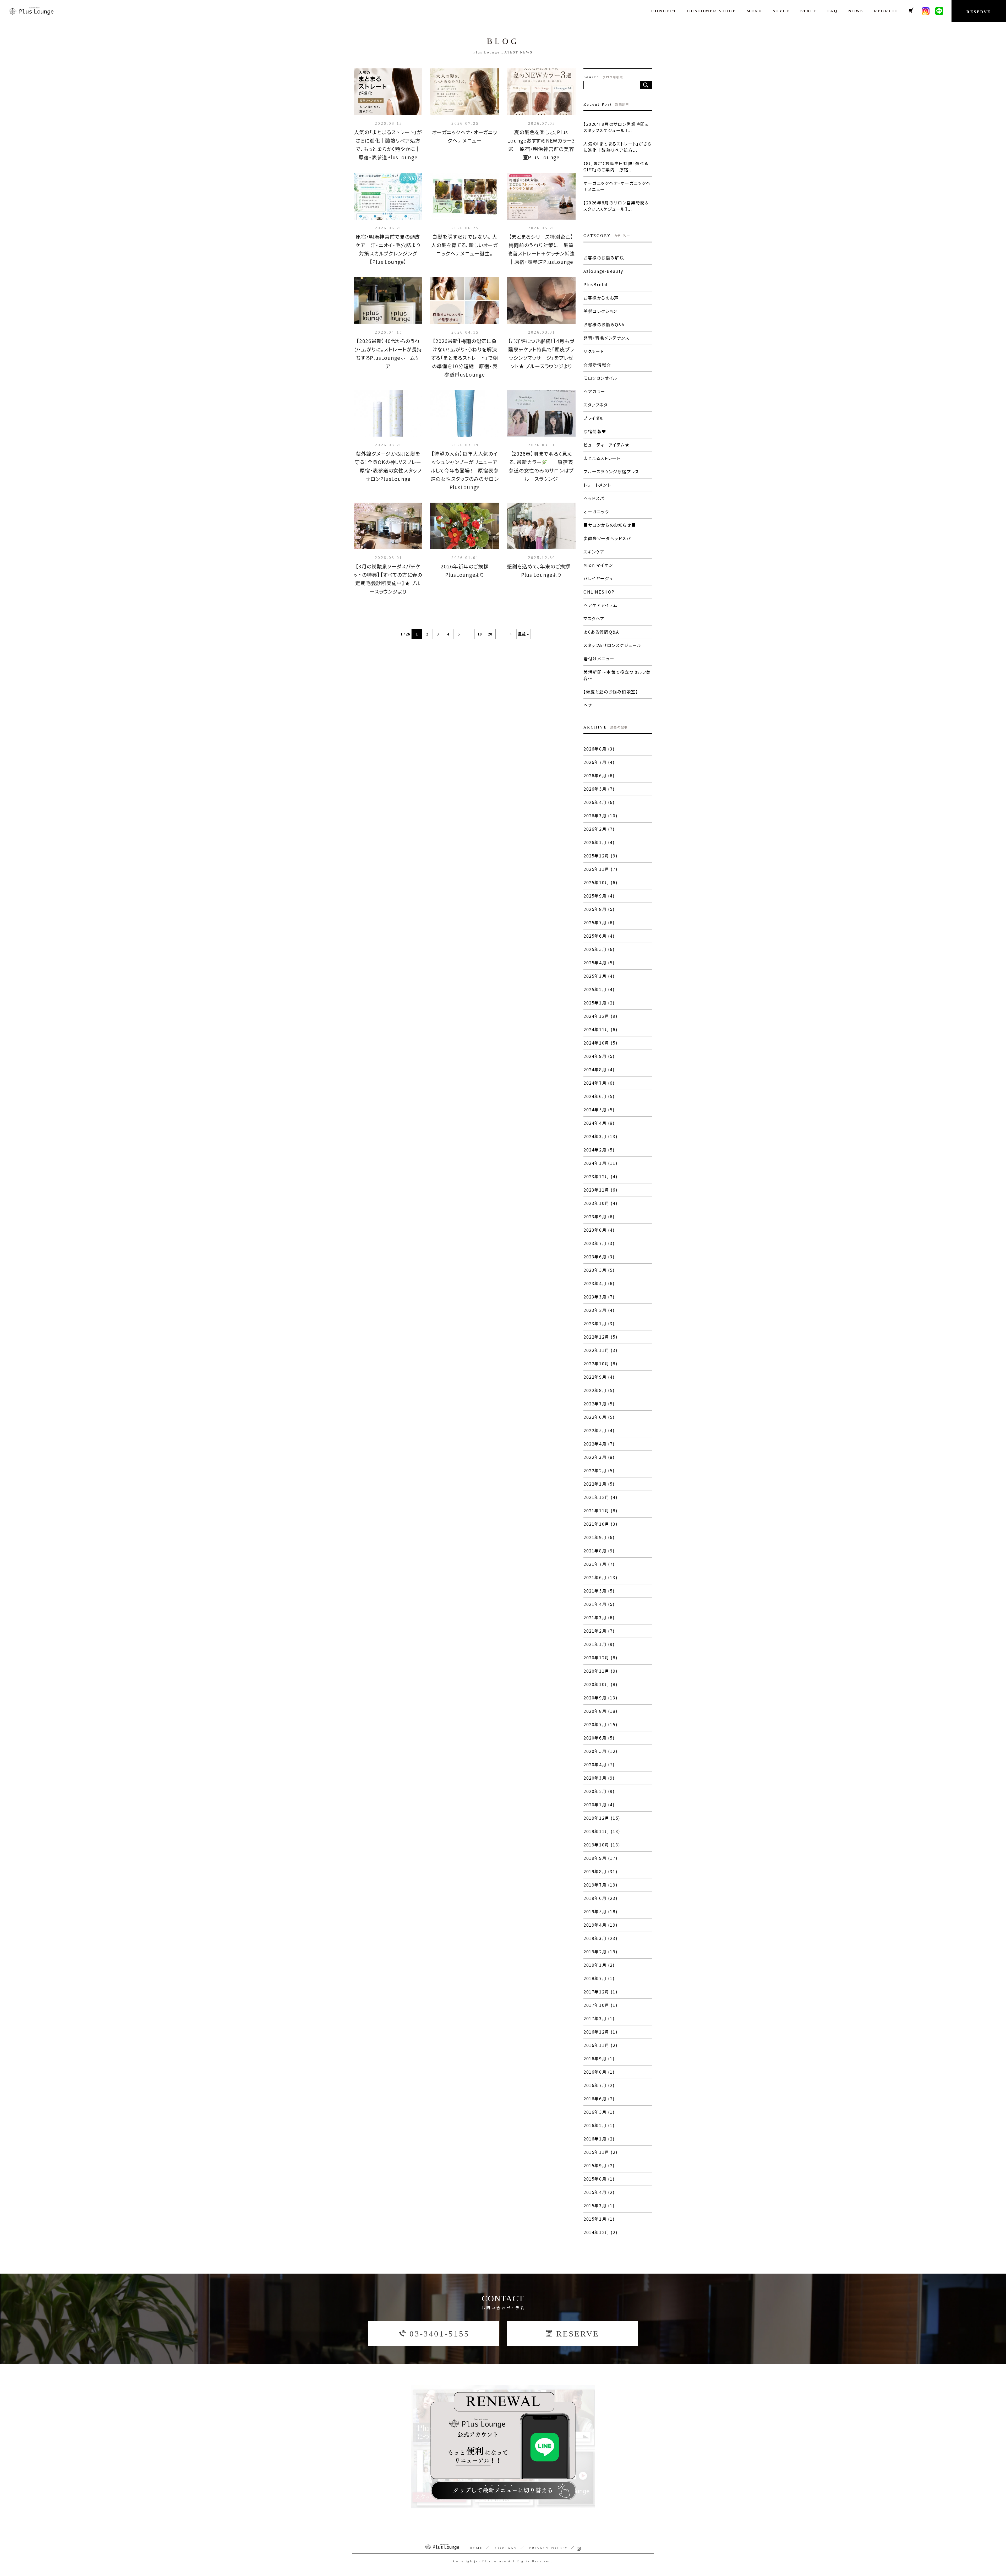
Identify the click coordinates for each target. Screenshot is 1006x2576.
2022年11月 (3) (600, 1350)
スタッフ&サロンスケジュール (612, 645)
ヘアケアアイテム (601, 605)
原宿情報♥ (595, 431)
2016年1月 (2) (599, 2139)
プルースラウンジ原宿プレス (611, 471)
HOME (476, 2548)
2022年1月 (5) (599, 1484)
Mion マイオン (598, 565)
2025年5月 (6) (599, 949)
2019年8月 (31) (600, 1871)
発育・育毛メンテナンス (606, 338)
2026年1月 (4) (599, 842)
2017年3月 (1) (599, 2018)
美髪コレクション (600, 311)
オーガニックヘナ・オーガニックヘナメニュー (617, 186)
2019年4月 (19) (600, 1925)
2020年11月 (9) (600, 1671)
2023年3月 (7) (599, 1297)
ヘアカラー (594, 391)
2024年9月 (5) (599, 1056)
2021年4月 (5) (599, 1604)
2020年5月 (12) (600, 1751)
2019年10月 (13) (602, 1845)
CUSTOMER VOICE (712, 11)
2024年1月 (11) (600, 1163)
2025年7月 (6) (599, 922)
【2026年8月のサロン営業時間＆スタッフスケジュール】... (616, 206)
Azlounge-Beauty (603, 271)
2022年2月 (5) (599, 1470)
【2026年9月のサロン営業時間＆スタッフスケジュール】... (616, 127)
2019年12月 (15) (602, 1818)
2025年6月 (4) (599, 936)
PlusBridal (596, 284)
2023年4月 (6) (599, 1283)
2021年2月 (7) (599, 1631)
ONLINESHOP (599, 592)
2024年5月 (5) (599, 1110)
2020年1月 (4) (599, 1805)
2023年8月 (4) (599, 1230)
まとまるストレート (602, 458)
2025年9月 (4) (599, 896)
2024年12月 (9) (600, 1016)
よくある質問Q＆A (601, 632)
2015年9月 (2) (599, 2165)
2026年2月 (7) (599, 829)
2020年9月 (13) (600, 1698)
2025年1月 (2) (599, 1003)
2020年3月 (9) (599, 1778)
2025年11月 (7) (600, 869)
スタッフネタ (596, 405)
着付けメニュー (599, 659)
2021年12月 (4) (600, 1497)
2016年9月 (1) (599, 2058)
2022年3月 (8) (599, 1457)
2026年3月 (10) (600, 816)
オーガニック (596, 512)
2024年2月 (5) (599, 1150)
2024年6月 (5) (599, 1096)
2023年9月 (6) (599, 1216)
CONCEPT (664, 11)
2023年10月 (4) (600, 1203)
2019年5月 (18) (600, 1911)
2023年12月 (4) (600, 1176)
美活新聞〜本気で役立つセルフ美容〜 (617, 675)
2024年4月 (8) (599, 1123)
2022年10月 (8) (600, 1363)
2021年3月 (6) (599, 1617)
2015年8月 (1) (599, 2179)
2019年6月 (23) (600, 1898)
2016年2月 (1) (599, 2125)
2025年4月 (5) (599, 963)
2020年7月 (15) (600, 1724)
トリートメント (597, 485)
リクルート (594, 351)
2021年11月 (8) (600, 1510)
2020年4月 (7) (599, 1764)
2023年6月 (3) (599, 1257)
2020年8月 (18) (600, 1711)
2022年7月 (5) (599, 1404)
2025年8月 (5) (599, 909)
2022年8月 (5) (599, 1390)
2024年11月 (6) (600, 1029)
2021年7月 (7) (599, 1564)
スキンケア (594, 552)
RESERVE (979, 12)
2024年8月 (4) (599, 1069)
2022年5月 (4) (599, 1430)
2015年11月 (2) (600, 2152)
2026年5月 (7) (599, 789)
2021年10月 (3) (600, 1524)
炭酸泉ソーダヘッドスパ (607, 538)
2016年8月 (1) (599, 2072)
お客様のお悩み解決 (604, 258)
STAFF (809, 11)
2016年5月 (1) (599, 2112)
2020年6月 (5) (599, 1738)
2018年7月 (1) (599, 1978)
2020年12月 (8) (600, 1657)
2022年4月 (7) (599, 1444)
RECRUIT (886, 11)
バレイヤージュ (598, 578)
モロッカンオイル (600, 378)
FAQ (833, 11)
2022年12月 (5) (600, 1337)
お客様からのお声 (601, 298)
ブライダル (594, 418)
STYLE (781, 11)
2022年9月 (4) (599, 1377)
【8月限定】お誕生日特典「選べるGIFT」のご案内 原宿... (616, 166)
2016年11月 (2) (600, 2045)
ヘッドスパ (594, 498)
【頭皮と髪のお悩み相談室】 (611, 692)
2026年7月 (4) (599, 762)
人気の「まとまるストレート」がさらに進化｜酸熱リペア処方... (617, 147)
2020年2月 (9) (599, 1791)
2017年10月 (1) (600, 2005)
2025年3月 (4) (599, 976)
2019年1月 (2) (599, 1965)
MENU (754, 11)
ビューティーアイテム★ (607, 445)
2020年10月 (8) (600, 1684)
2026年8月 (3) (599, 749)
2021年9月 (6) (599, 1537)
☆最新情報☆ (597, 365)
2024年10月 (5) (600, 1043)
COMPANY (506, 2548)
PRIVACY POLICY (548, 2548)
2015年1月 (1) (599, 2219)
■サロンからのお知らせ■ (610, 525)
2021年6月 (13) (600, 1577)
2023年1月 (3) (599, 1323)
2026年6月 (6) (599, 775)
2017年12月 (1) (600, 1992)
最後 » (523, 634)
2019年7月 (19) (600, 1885)
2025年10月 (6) (600, 882)
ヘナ (588, 705)
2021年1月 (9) (599, 1644)
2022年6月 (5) (599, 1417)
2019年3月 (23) (600, 1938)
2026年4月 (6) (599, 802)
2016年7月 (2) (599, 2085)
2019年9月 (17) (600, 1858)
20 (490, 634)
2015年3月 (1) (599, 2205)
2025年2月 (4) (599, 989)
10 (480, 634)
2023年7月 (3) (599, 1243)
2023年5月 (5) (599, 1270)
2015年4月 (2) (599, 2192)
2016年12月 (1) (600, 2032)
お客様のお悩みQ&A (604, 324)
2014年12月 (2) (600, 2232)
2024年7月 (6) (599, 1083)
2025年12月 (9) (600, 856)
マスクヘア (594, 618)
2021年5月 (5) (599, 1591)
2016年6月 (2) (599, 2099)
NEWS (856, 11)
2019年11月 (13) (602, 1831)
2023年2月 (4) (599, 1310)
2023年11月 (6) (600, 1190)
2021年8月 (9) (599, 1551)
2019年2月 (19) (600, 1952)
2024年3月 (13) (600, 1136)
